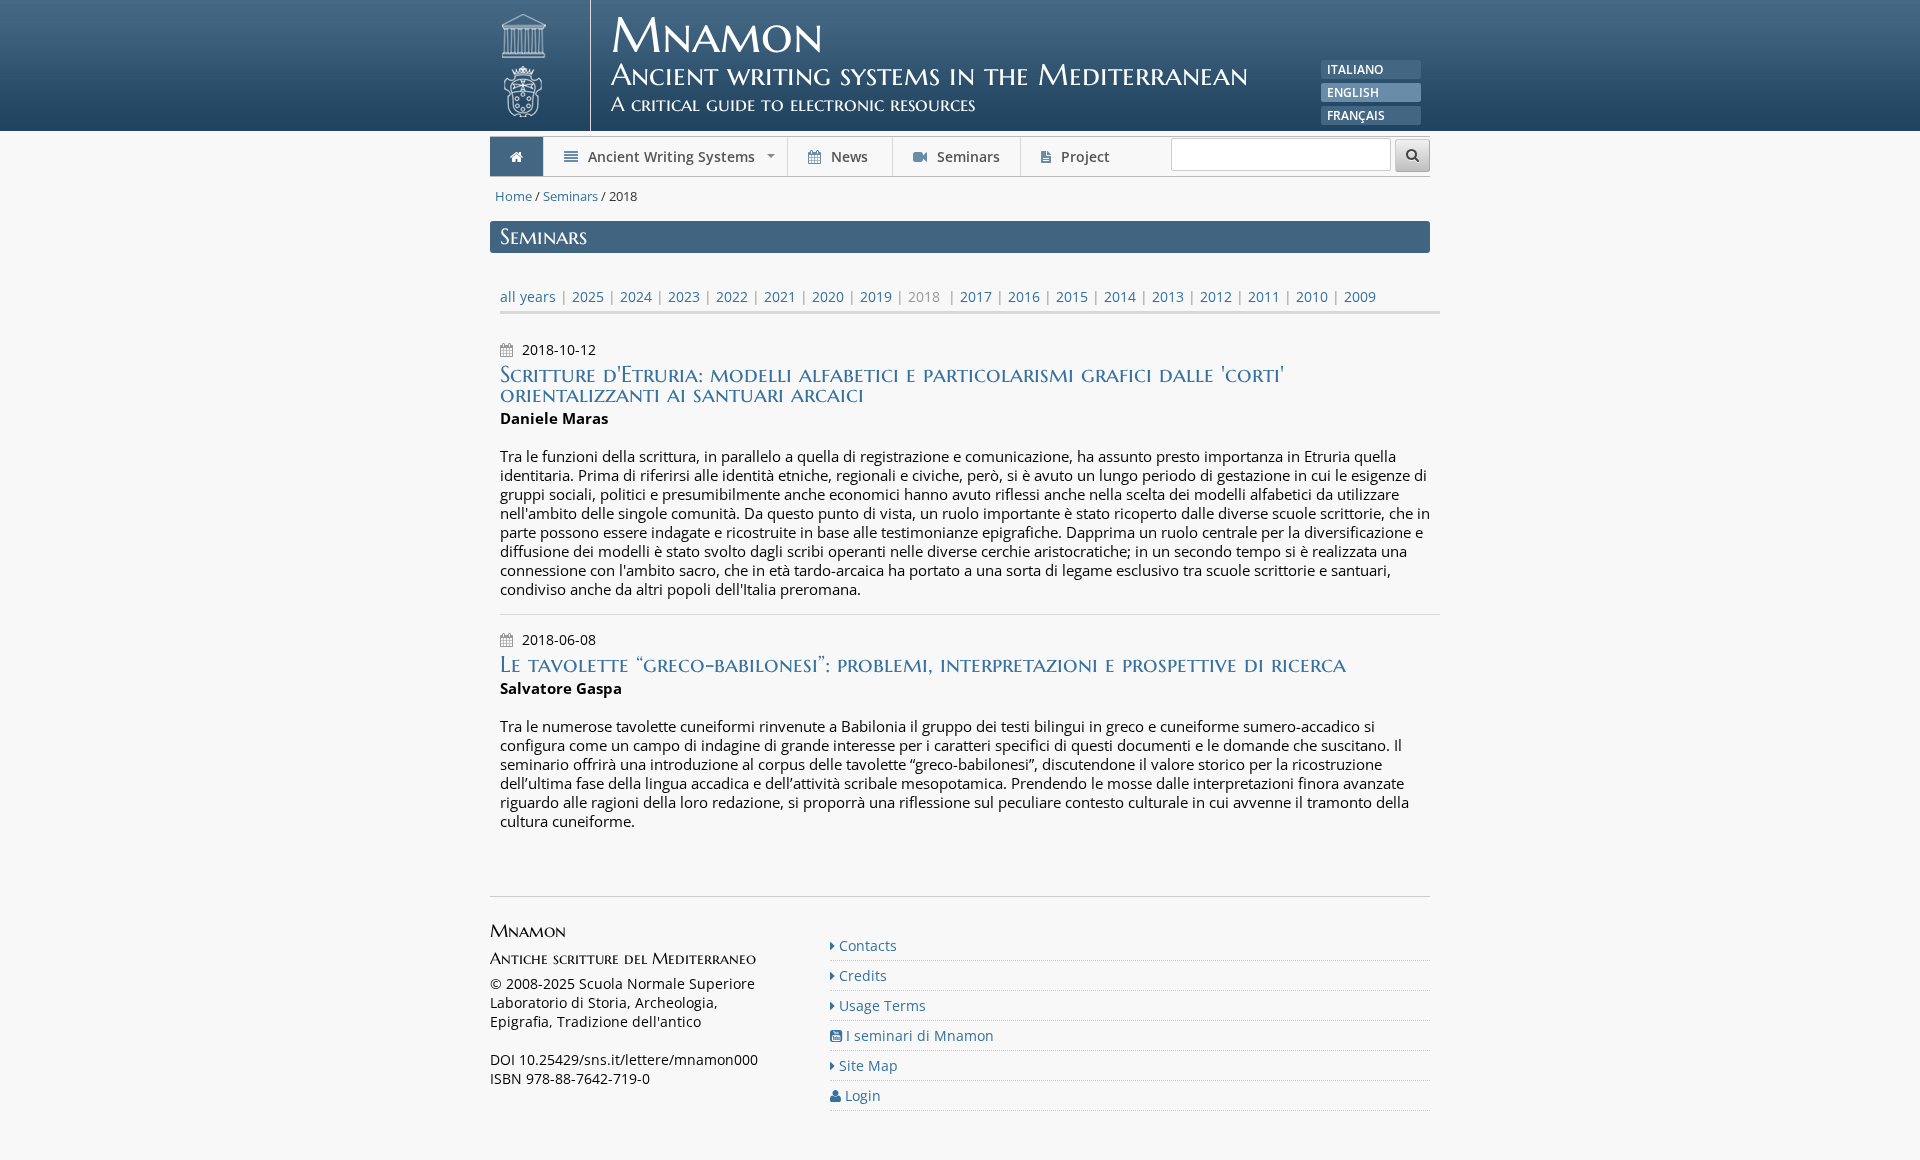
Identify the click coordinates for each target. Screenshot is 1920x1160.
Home (513, 196)
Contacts (866, 945)
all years (528, 296)
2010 (1312, 296)
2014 (1120, 296)
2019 (876, 296)
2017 (976, 296)
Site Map (866, 1065)
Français (1356, 115)
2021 (780, 296)
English (1353, 92)
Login (861, 1095)
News (849, 156)
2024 (636, 296)
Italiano (1355, 69)
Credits (861, 975)
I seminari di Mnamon (918, 1035)
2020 (828, 296)
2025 (588, 296)
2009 (1360, 296)
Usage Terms (880, 1005)
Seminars (966, 156)
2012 (1216, 296)
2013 (1168, 296)
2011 (1264, 296)
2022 (732, 296)
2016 (1024, 296)
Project (1085, 156)
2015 (1072, 296)
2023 (684, 296)
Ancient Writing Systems (681, 161)
